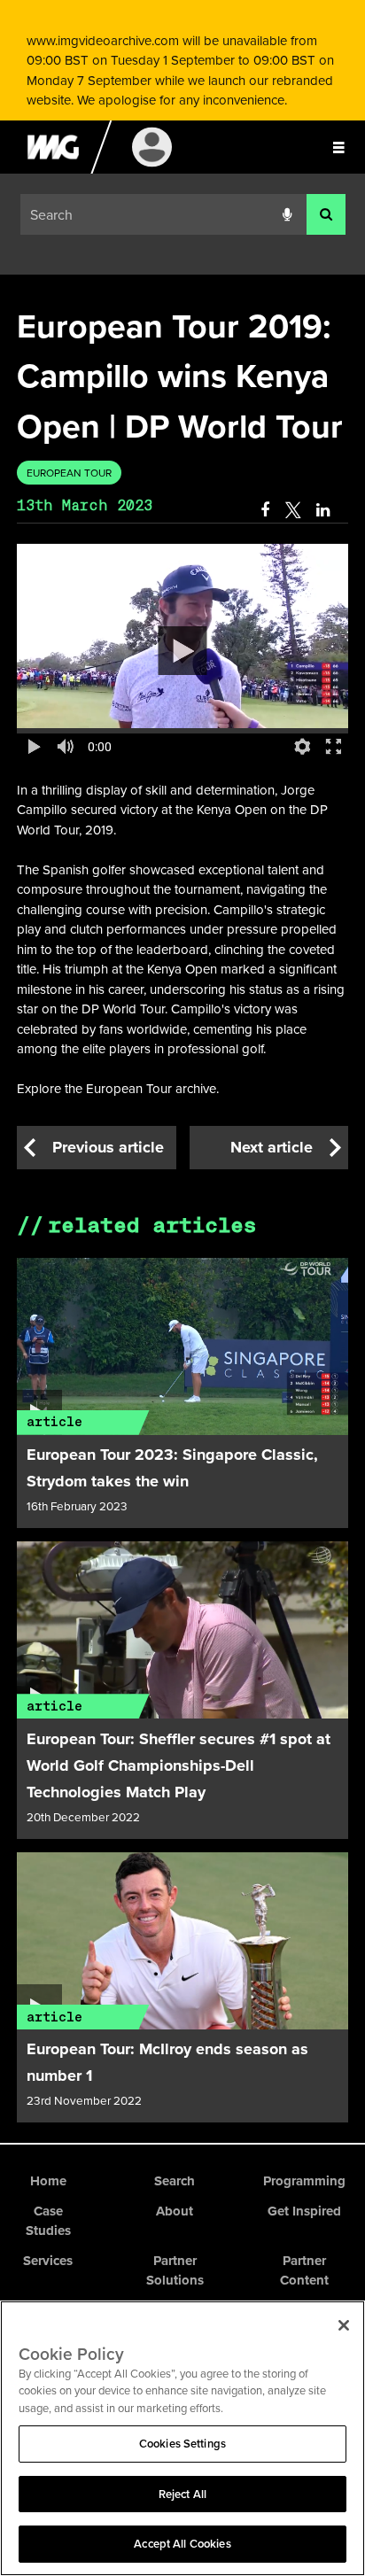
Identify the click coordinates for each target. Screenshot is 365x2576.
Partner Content (304, 2271)
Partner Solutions (175, 2271)
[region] (182, 2438)
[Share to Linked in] (324, 510)
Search (175, 2181)
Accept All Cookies (182, 2544)
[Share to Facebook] (265, 510)
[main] (182, 1209)
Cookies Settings (182, 2444)
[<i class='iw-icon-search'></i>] (326, 215)
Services (48, 2261)
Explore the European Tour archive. (120, 1088)
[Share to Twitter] (293, 510)
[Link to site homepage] (53, 169)
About (175, 2211)
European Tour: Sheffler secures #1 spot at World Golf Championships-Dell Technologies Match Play (179, 1765)
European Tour (69, 473)
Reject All (182, 2494)
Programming (304, 2181)
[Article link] (183, 1346)
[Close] (344, 2325)
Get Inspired (304, 2211)
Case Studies (48, 2221)
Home (48, 2181)
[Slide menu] (338, 147)
